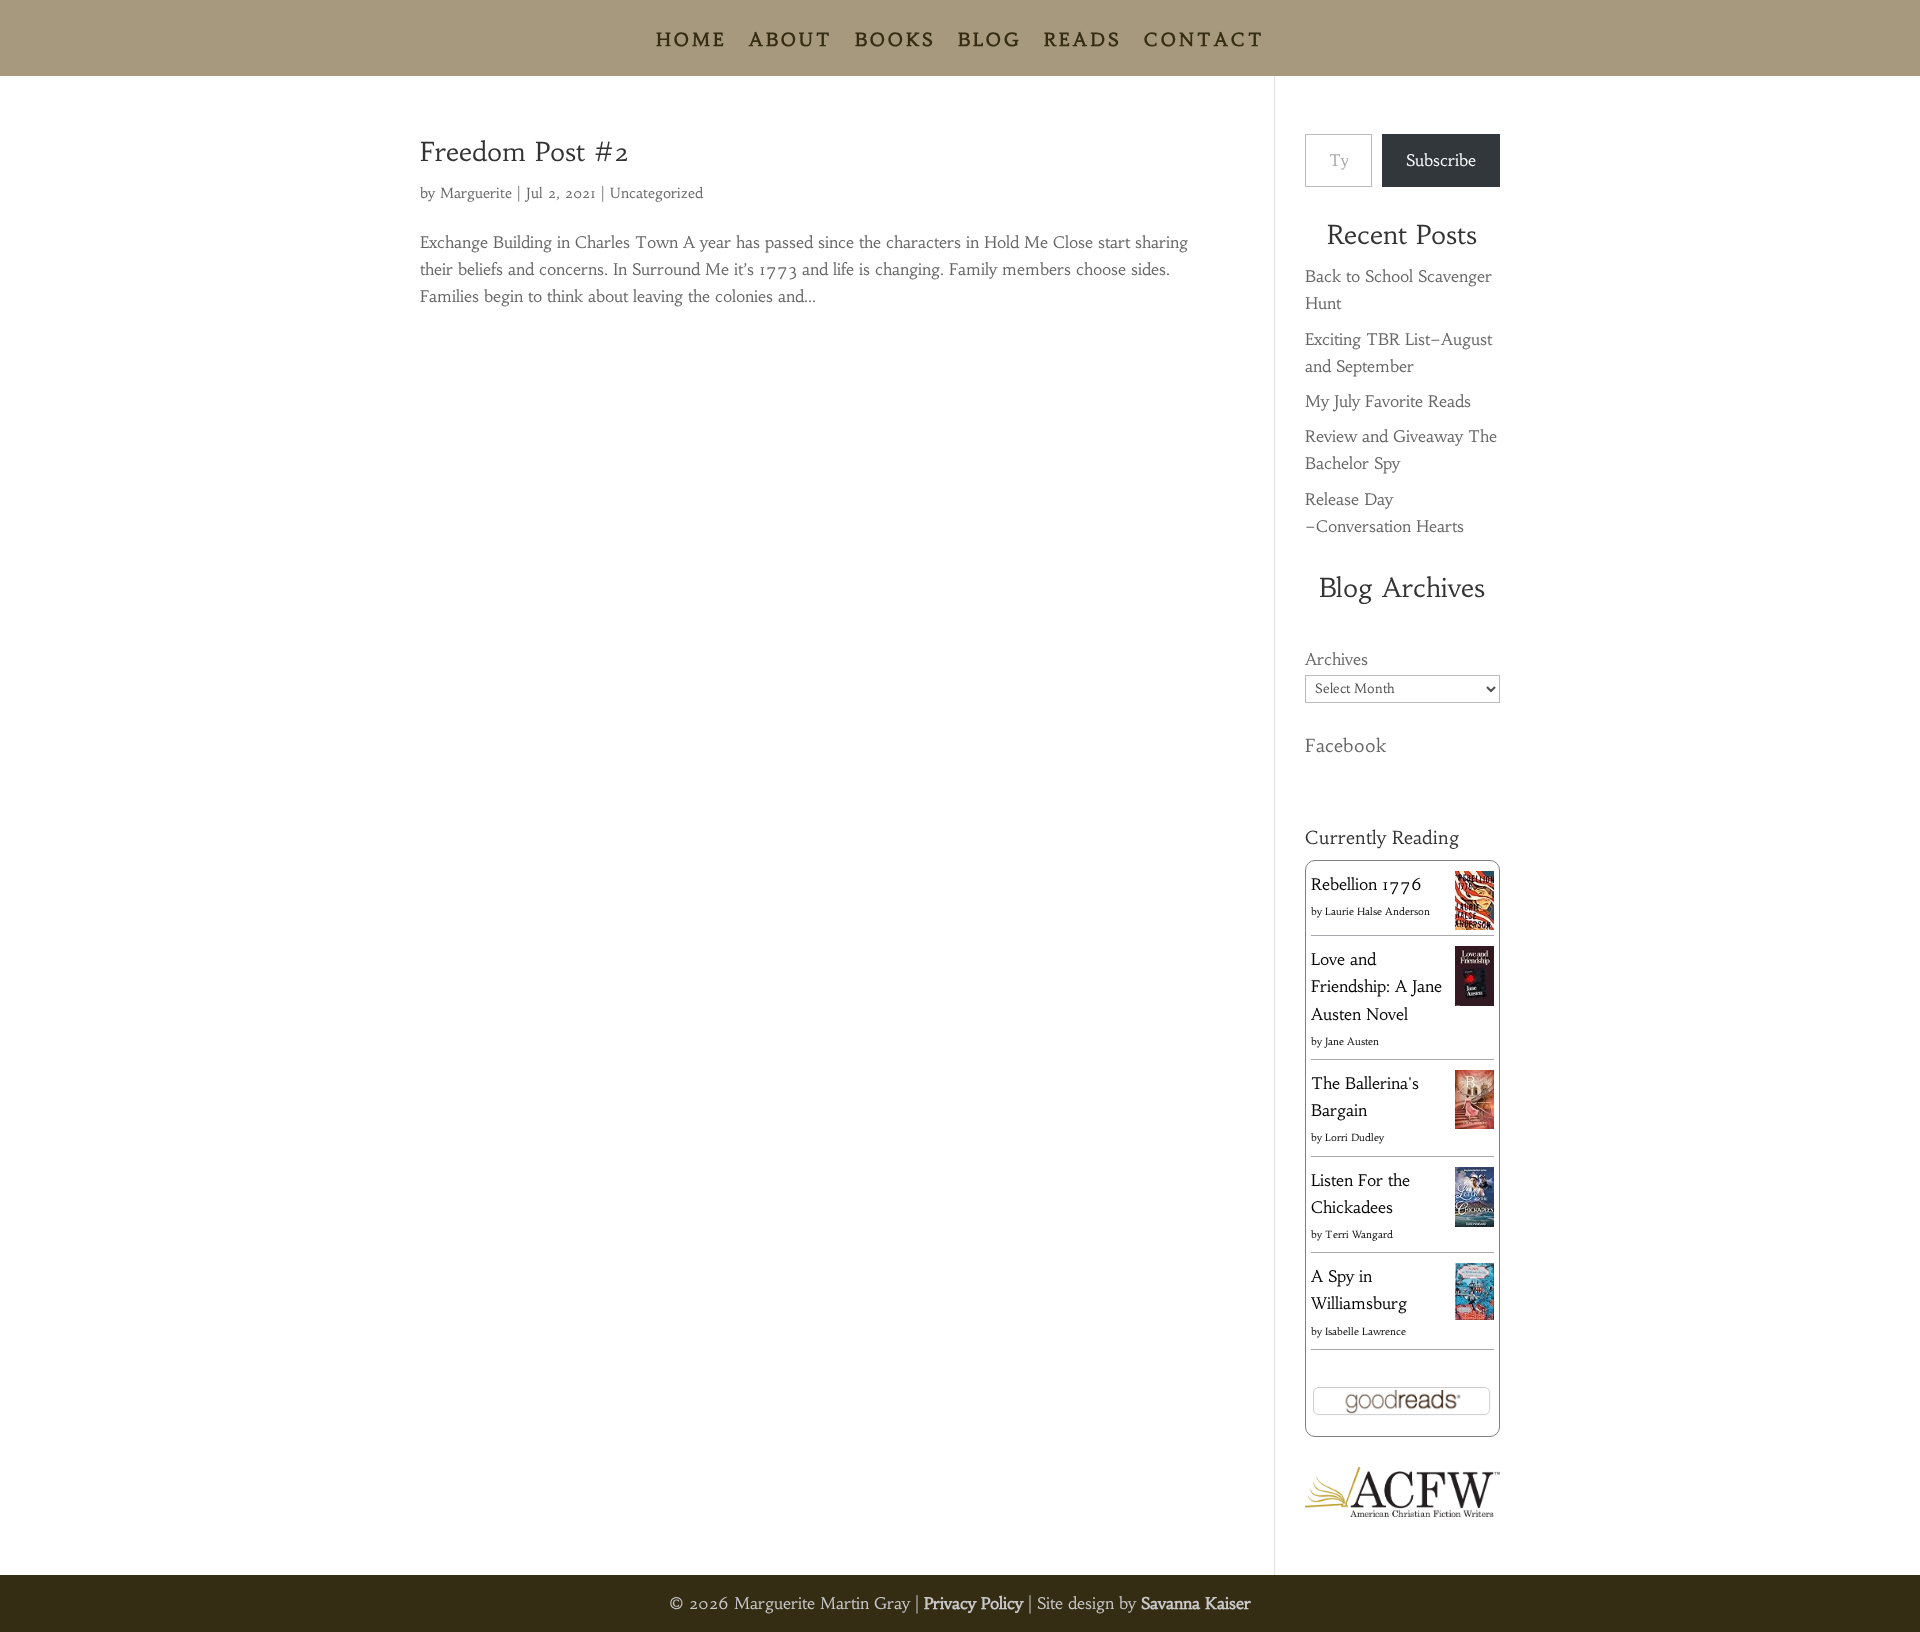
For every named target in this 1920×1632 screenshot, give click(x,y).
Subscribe (1441, 160)
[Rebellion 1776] (1474, 924)
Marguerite (476, 193)
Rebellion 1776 (1366, 884)
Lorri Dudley (1354, 1137)
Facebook (1345, 745)
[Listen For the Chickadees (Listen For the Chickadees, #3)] (1474, 1223)
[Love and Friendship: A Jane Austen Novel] (1474, 1002)
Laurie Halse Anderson (1377, 911)
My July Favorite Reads (1388, 401)
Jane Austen (1352, 1041)
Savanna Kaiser (1196, 1603)
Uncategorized (656, 193)
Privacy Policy (973, 1603)
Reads (1083, 42)
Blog (990, 42)
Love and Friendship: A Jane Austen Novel (1376, 986)
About (791, 42)
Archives (1336, 659)
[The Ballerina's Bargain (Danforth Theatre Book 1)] (1474, 1123)
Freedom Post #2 (524, 152)
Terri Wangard (1359, 1234)
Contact (1204, 42)
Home (691, 42)
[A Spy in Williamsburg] (1474, 1314)
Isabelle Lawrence (1365, 1331)
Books (895, 42)
